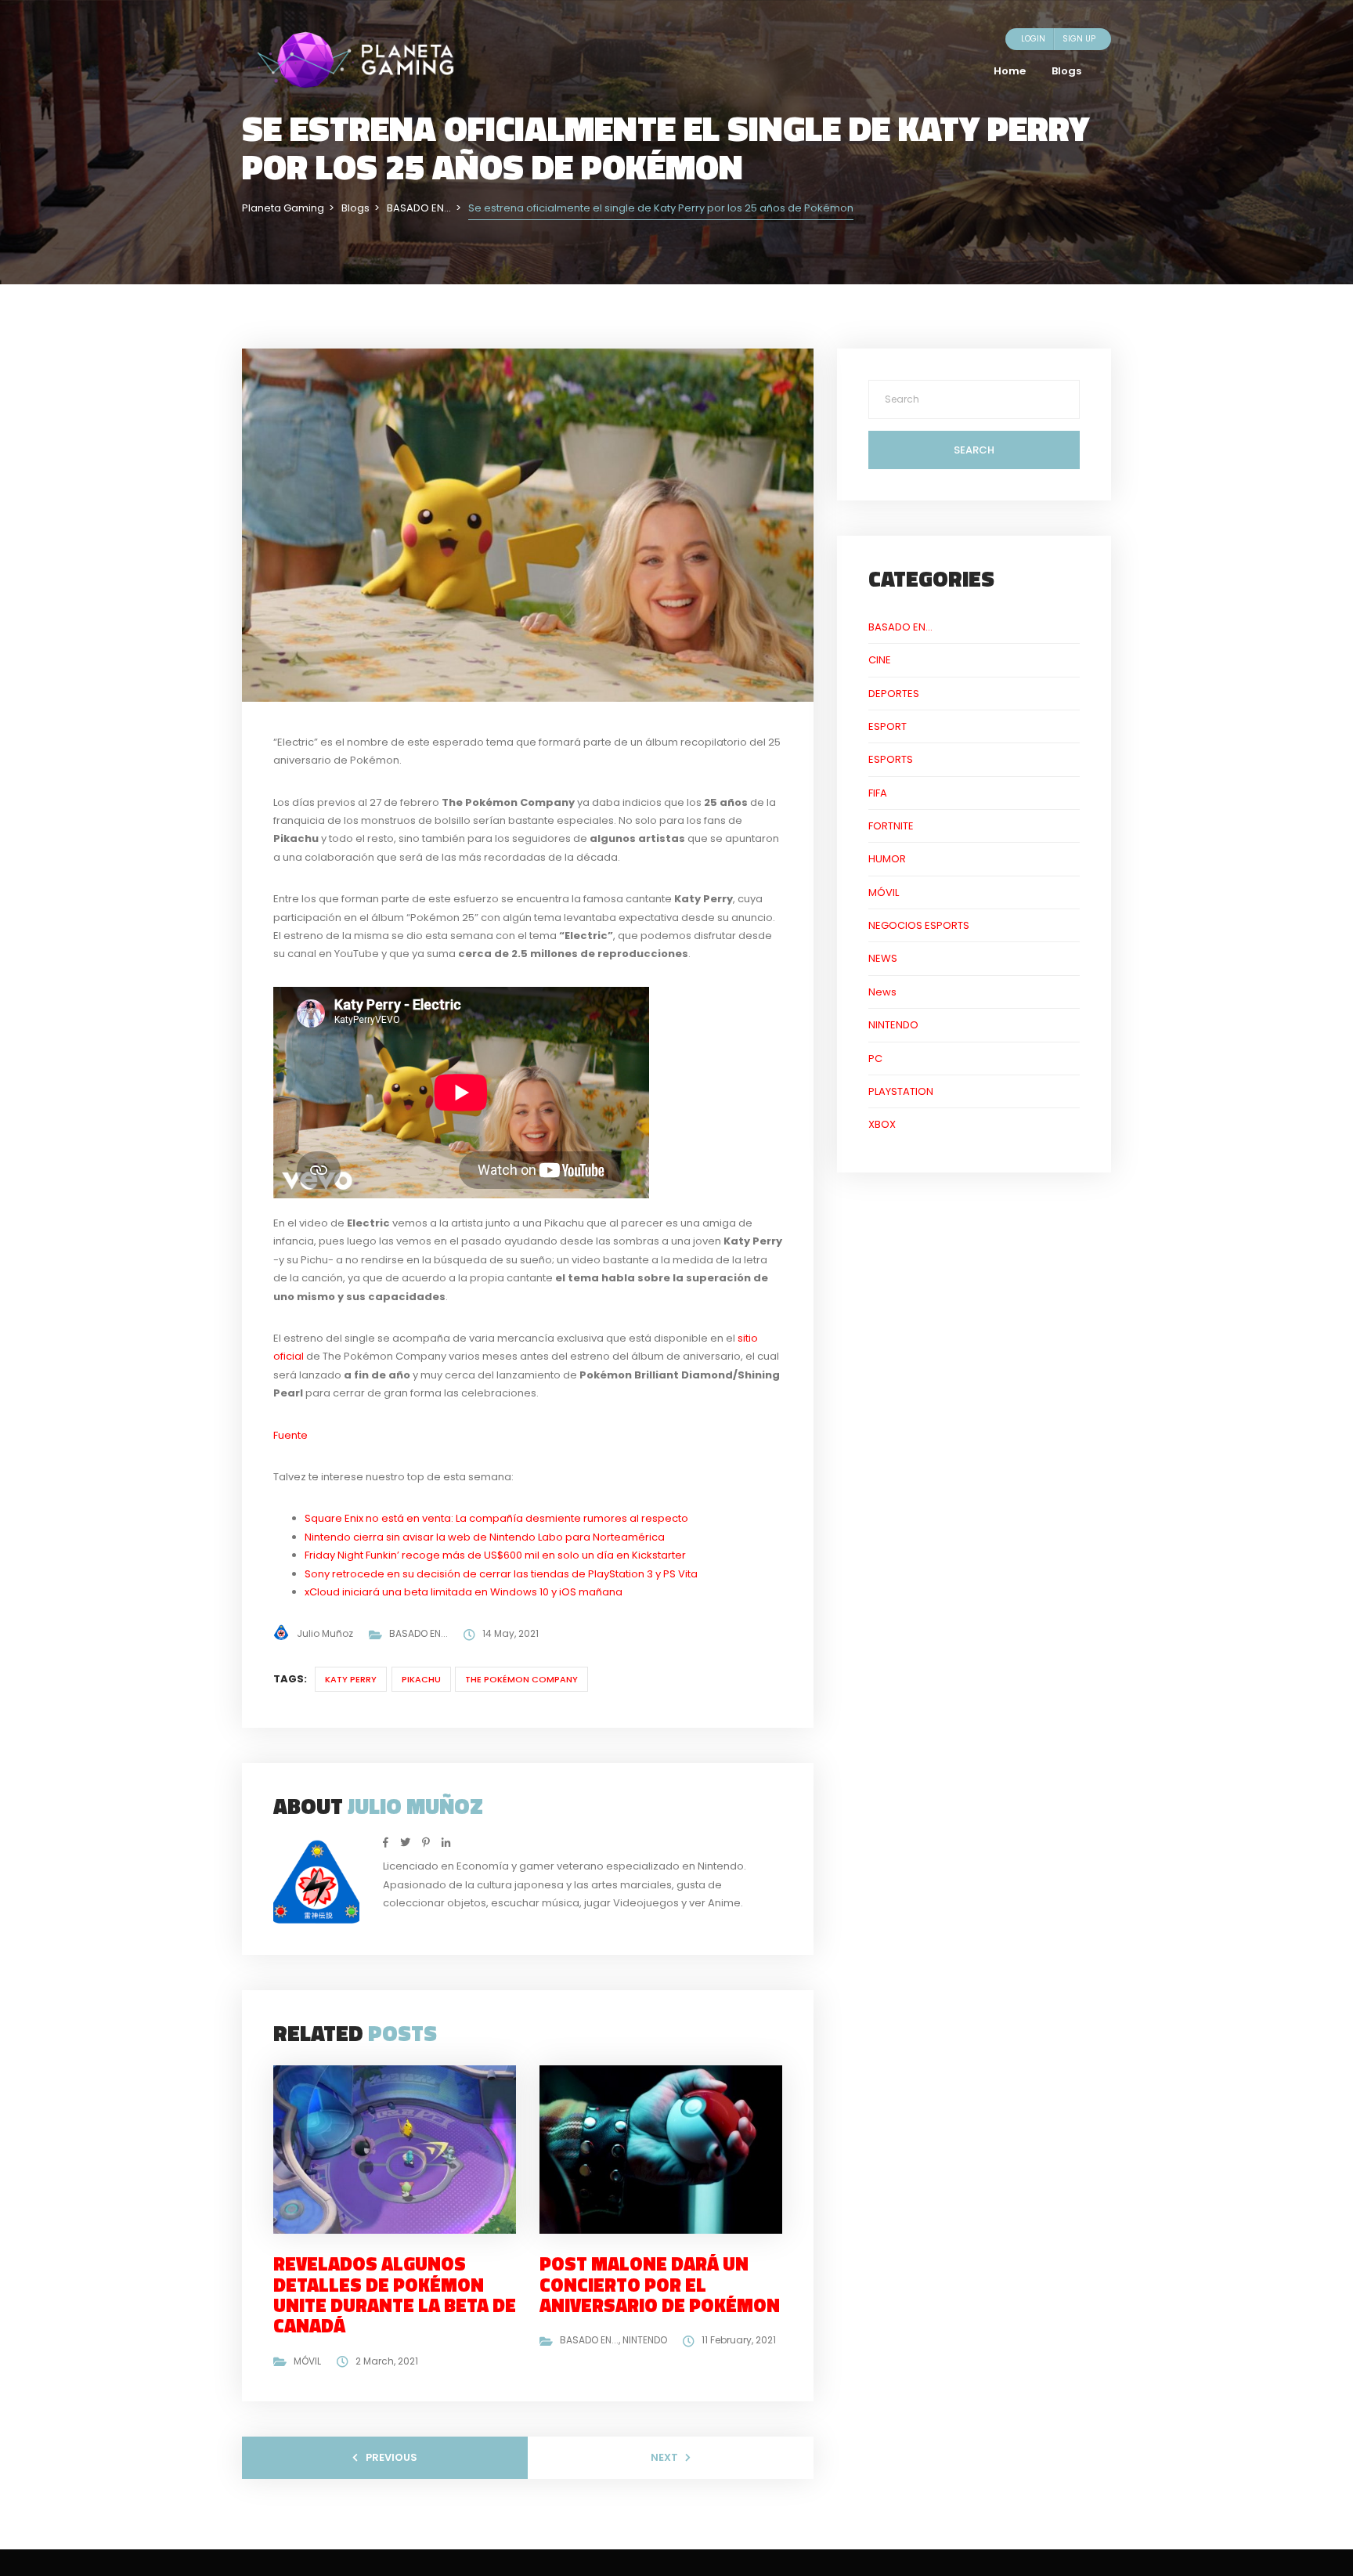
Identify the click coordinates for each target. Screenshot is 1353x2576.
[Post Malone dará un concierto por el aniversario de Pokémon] (667, 2149)
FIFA (878, 793)
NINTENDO (645, 2340)
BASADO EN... (419, 1633)
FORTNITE (891, 826)
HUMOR (887, 859)
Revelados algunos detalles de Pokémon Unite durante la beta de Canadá (395, 2294)
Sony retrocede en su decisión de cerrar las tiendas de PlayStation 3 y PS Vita (501, 1574)
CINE (880, 660)
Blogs (1066, 71)
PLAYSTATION (901, 1091)
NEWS (883, 958)
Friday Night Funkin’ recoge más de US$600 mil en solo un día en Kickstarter (495, 1555)
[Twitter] (405, 1843)
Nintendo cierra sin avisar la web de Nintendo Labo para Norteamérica (485, 1537)
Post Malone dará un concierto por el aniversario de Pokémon (660, 2284)
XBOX (882, 1124)
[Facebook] (386, 1843)
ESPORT (888, 726)
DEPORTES (894, 694)
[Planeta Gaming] (355, 59)
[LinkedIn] (446, 1843)
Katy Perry (351, 1679)
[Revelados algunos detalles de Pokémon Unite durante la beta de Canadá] (401, 2149)
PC (875, 1059)
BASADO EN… (900, 627)
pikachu (421, 1679)
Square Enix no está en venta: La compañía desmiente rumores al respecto (496, 1518)
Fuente (290, 1435)
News (882, 992)
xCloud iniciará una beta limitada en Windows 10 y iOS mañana (464, 1592)
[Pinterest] (426, 1843)
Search (974, 450)
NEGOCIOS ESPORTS (919, 925)
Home (1010, 71)
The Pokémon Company (521, 1679)
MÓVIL (307, 2361)
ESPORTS (891, 759)
